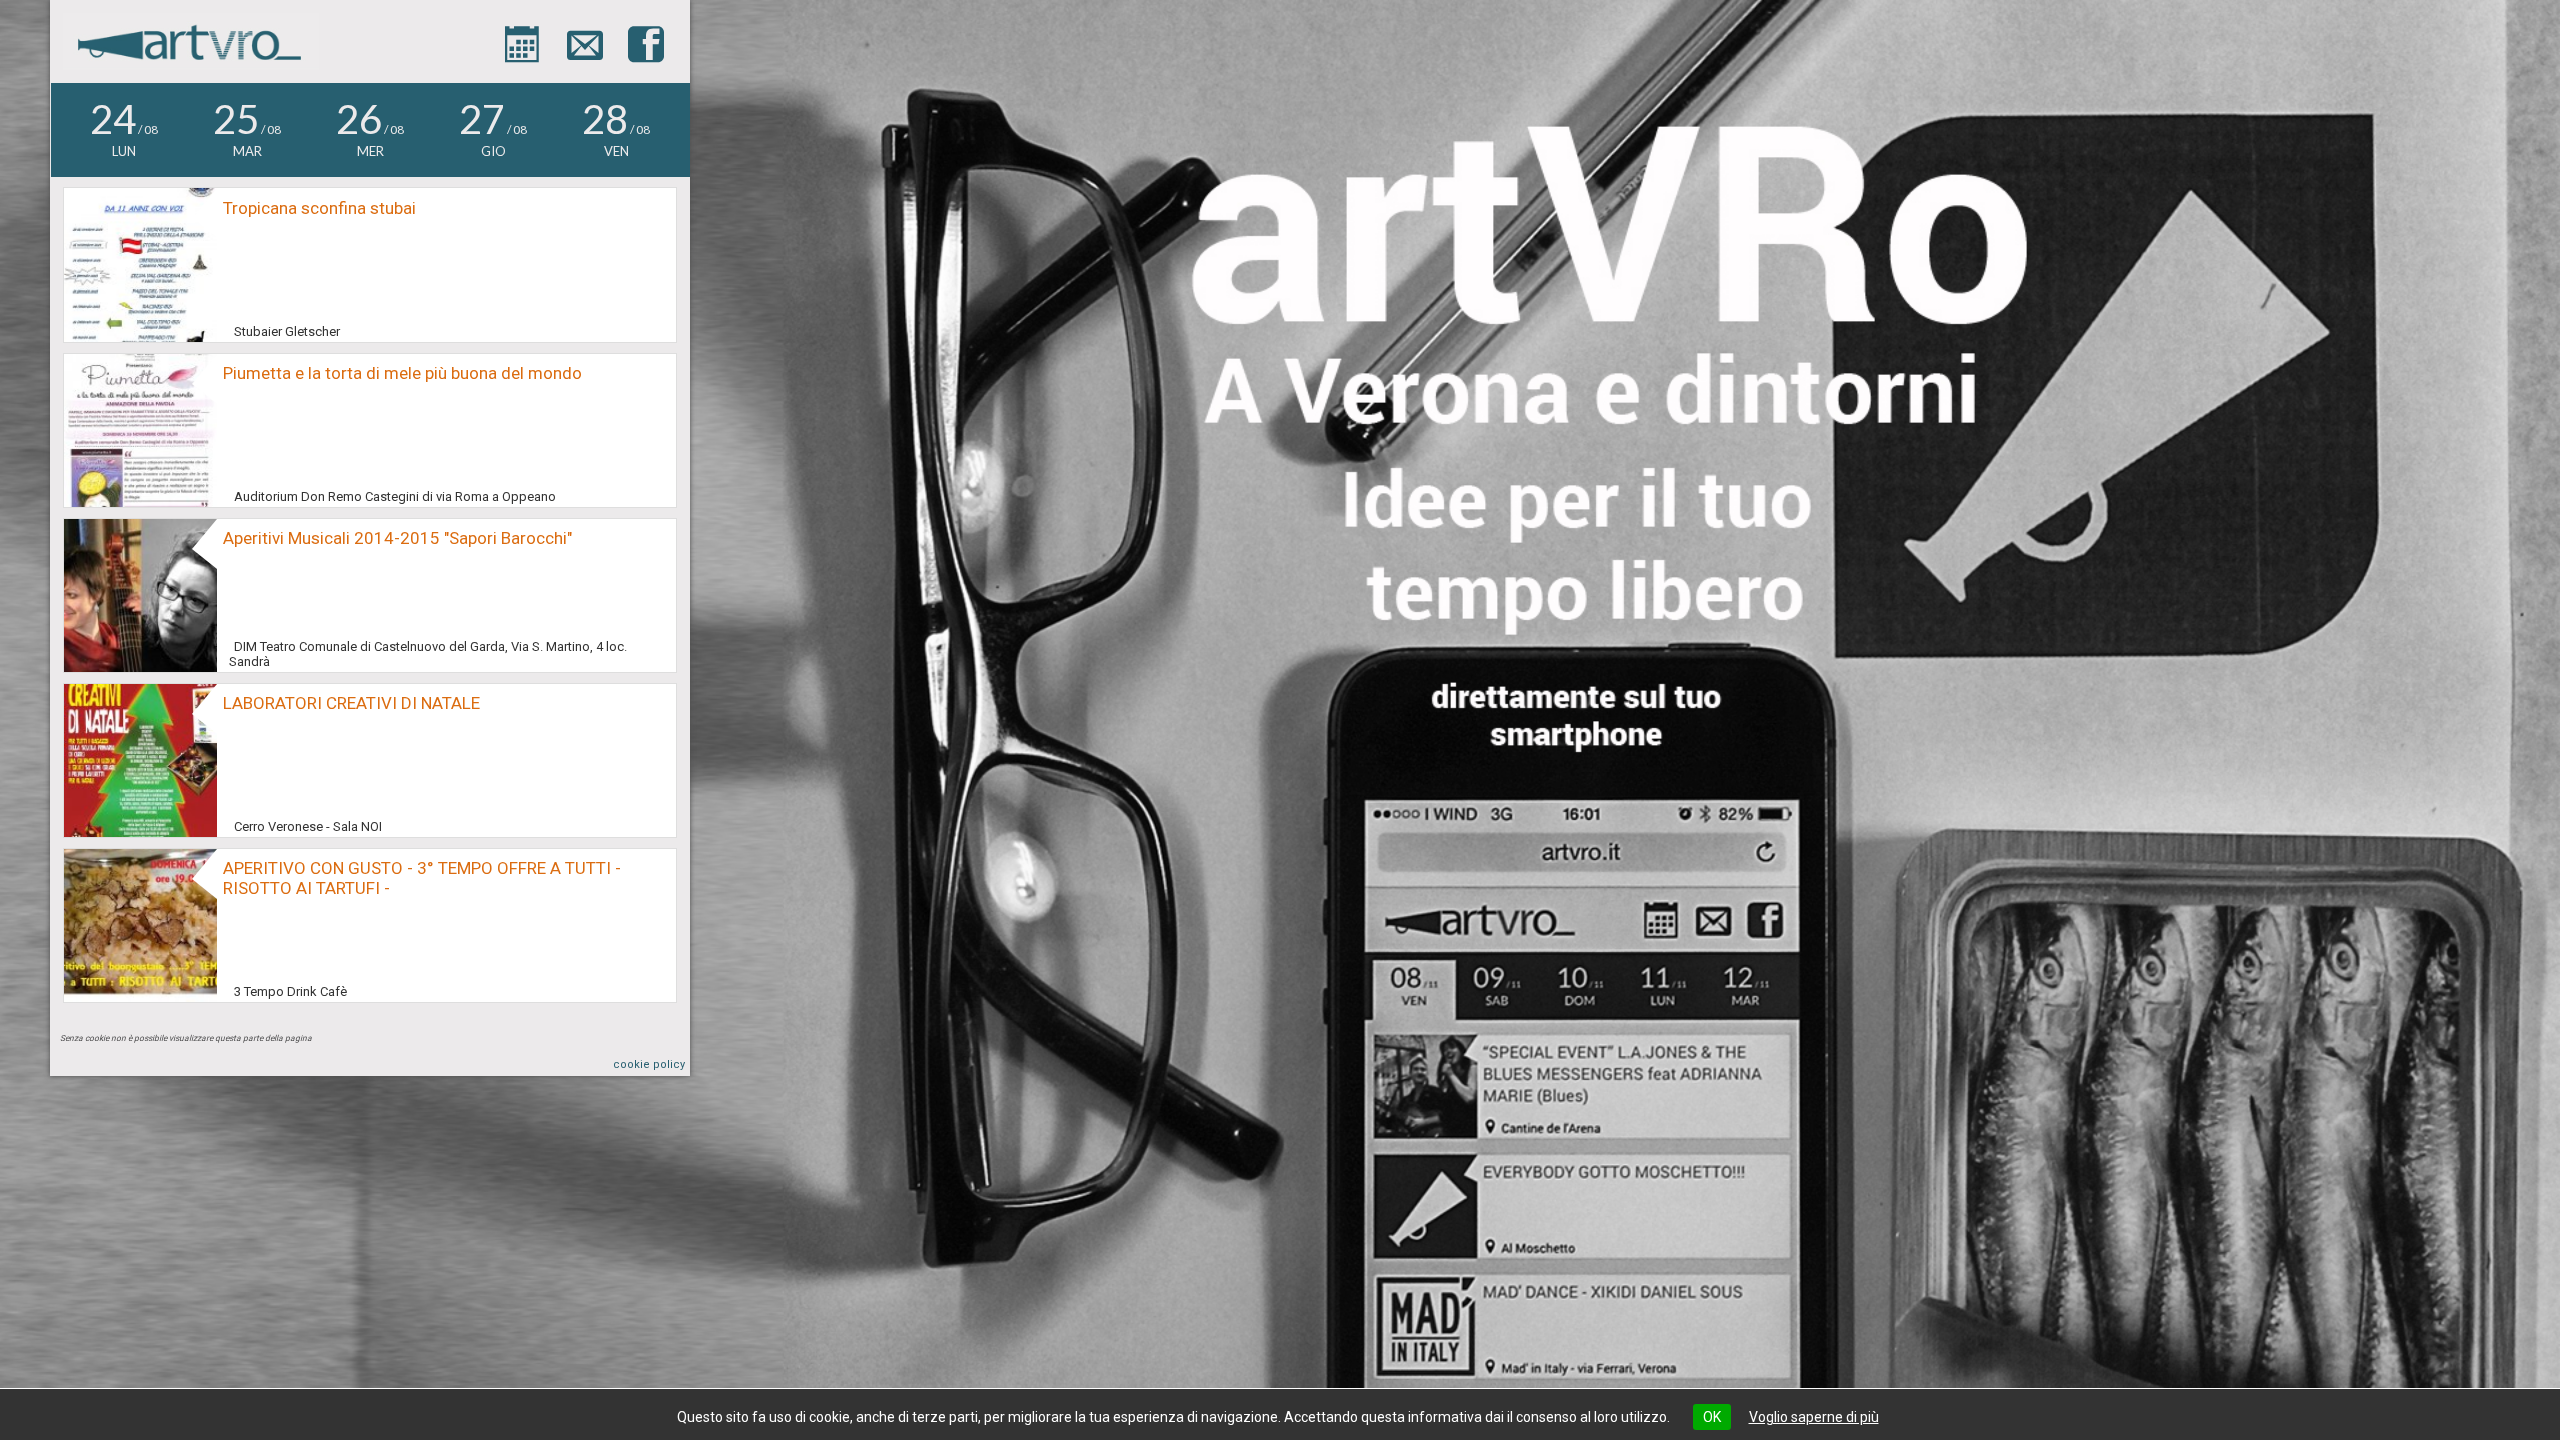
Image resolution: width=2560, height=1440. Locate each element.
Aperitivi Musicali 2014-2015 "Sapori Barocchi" (397, 538)
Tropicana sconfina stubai (319, 208)
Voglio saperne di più (1814, 1417)
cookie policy (649, 1064)
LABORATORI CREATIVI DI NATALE (351, 703)
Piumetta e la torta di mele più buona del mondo (402, 373)
